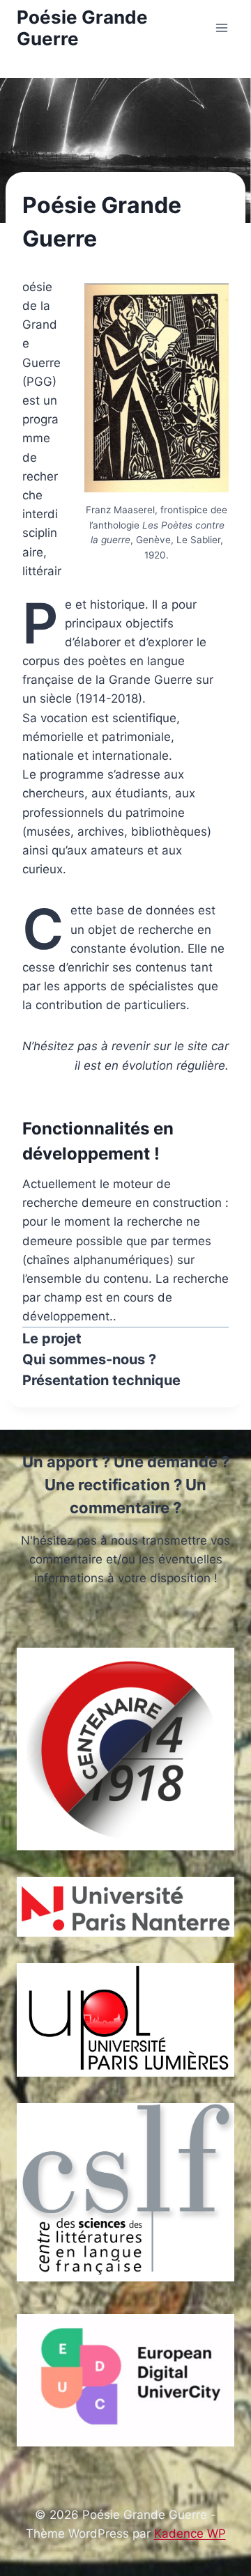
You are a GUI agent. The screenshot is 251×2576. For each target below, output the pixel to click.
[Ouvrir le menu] (221, 28)
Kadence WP (190, 2534)
